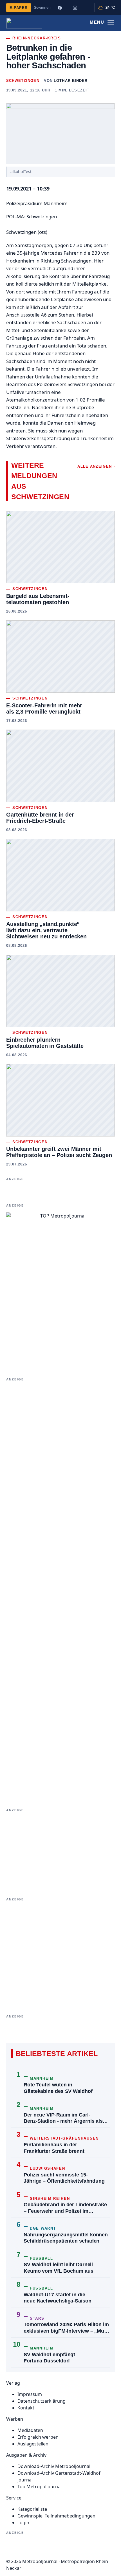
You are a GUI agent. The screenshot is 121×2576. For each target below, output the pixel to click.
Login (23, 2523)
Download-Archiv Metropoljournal (54, 2466)
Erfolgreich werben (38, 2437)
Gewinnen (42, 7)
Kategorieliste (32, 2509)
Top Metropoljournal (40, 2487)
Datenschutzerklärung (42, 2401)
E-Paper (19, 8)
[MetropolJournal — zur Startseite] (24, 23)
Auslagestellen (33, 2444)
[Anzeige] (60, 1590)
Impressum (30, 2394)
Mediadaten (30, 2430)
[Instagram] (75, 8)
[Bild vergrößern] (60, 134)
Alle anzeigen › (96, 466)
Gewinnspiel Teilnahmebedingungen (56, 2516)
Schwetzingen (23, 81)
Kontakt (26, 2408)
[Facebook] (60, 8)
